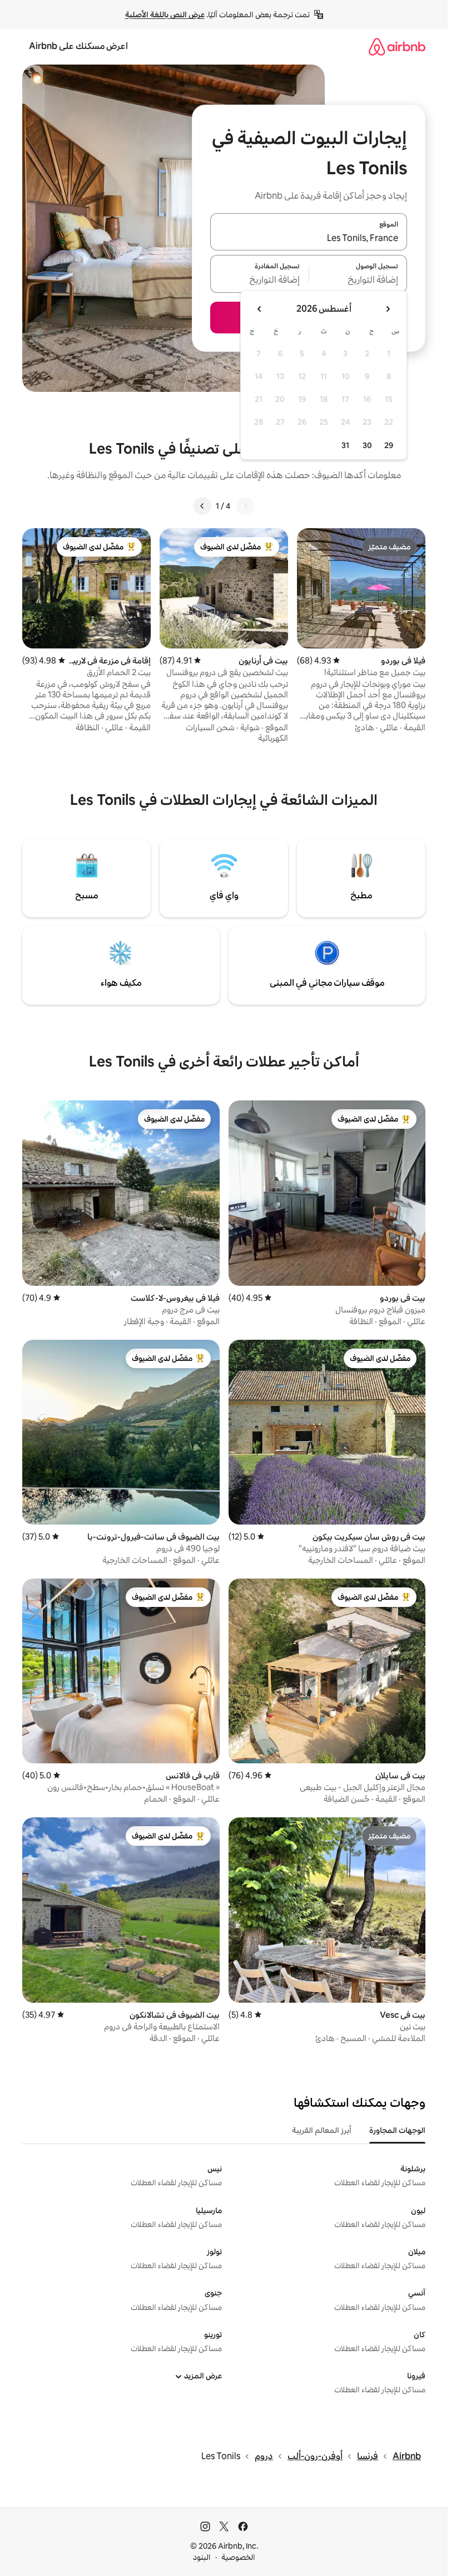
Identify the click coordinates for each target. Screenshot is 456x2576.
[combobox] (309, 238)
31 (345, 445)
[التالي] (202, 506)
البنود (202, 2557)
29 (389, 445)
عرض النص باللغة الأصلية (165, 14)
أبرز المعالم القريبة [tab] (322, 2130)
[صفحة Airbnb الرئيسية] (397, 46)
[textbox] (358, 281)
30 (367, 445)
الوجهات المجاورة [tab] (397, 2130)
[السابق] (245, 506)
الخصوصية (238, 2557)
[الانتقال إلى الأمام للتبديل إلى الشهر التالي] (260, 309)
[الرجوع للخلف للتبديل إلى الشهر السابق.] (388, 309)
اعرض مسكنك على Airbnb (78, 46)
